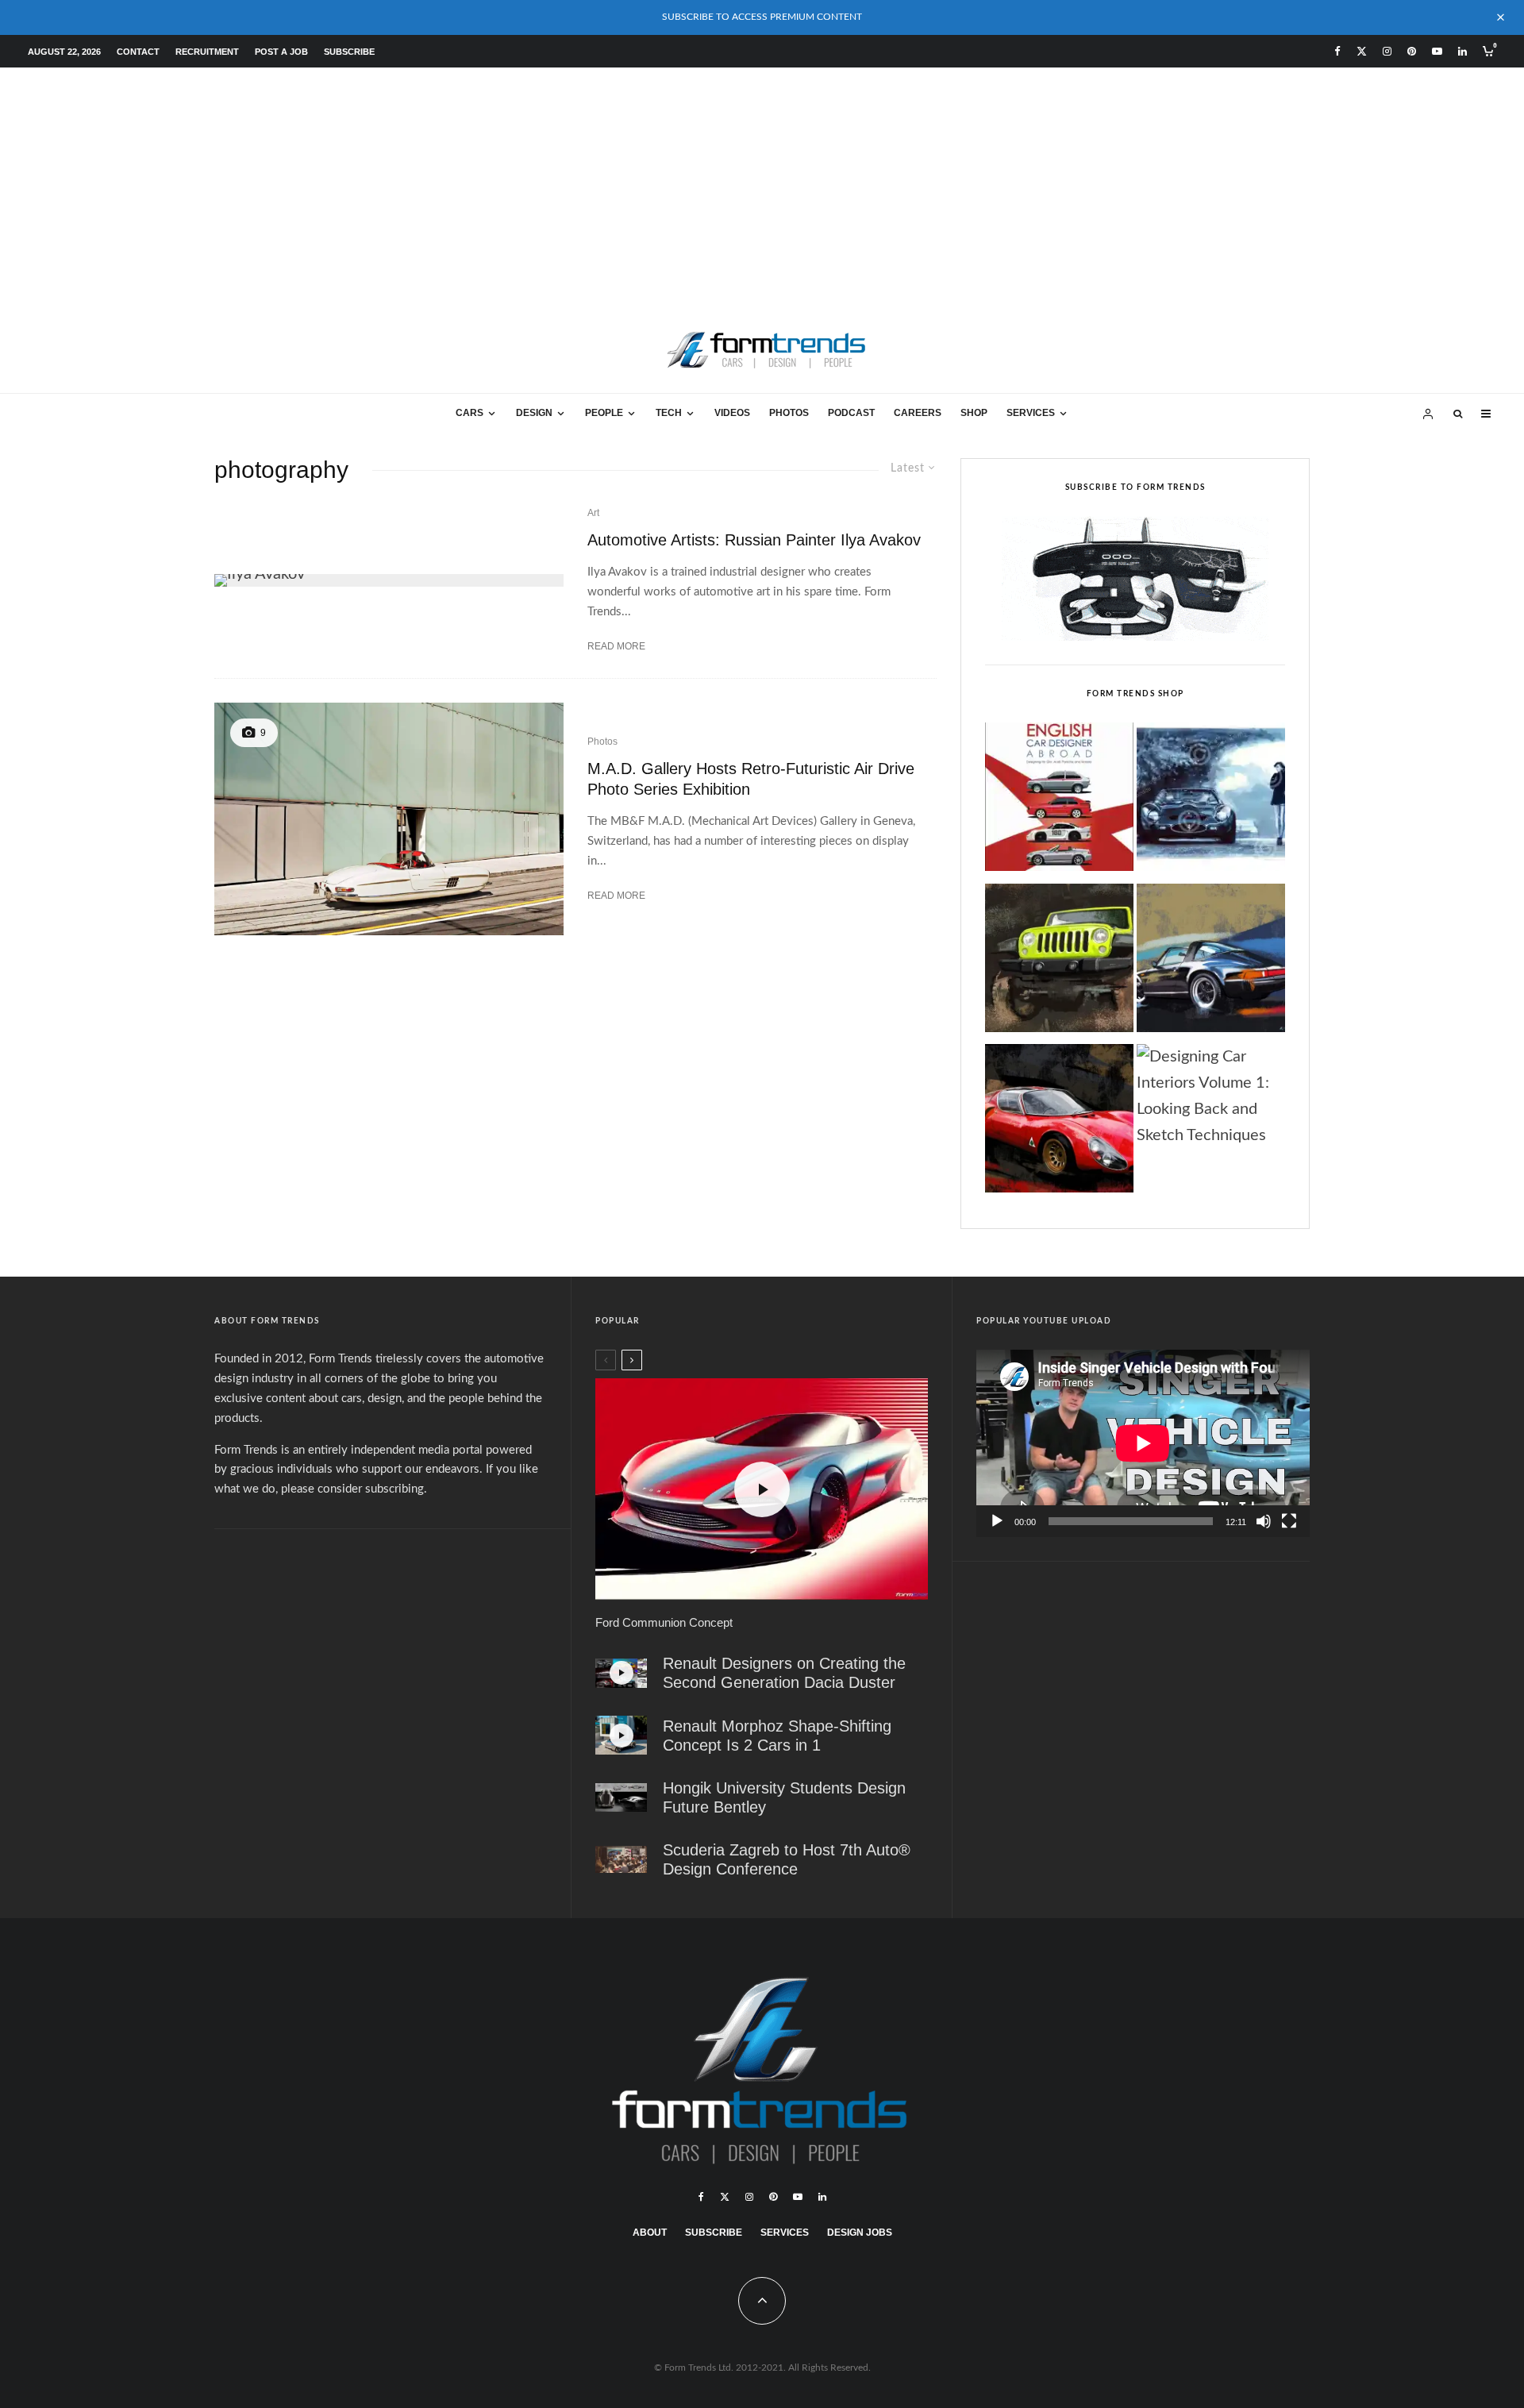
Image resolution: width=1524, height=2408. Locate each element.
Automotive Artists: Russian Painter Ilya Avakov (754, 540)
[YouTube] (1437, 51)
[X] (1362, 51)
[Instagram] (1387, 51)
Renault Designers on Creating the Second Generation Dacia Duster (784, 1673)
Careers (918, 413)
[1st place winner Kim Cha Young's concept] (621, 1798)
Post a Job (281, 52)
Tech (669, 413)
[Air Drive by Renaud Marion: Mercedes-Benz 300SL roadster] (389, 819)
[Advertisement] (762, 187)
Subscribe (349, 52)
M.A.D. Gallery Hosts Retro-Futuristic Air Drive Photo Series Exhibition (751, 779)
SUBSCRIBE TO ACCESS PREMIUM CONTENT (762, 17)
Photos (789, 413)
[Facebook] (1337, 51)
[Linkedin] (1462, 51)
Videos (732, 413)
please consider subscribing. (354, 1489)
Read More (616, 646)
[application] (1143, 1443)
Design (534, 413)
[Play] (997, 1521)
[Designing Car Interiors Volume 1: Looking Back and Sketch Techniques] (1211, 1097)
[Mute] (1264, 1521)
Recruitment (207, 52)
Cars (470, 413)
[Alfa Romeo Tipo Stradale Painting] (1059, 1123)
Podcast (851, 413)
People (604, 413)
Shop (974, 413)
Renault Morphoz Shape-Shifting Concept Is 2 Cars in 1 (777, 1736)
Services (1031, 413)
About (650, 2233)
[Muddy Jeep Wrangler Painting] (1059, 962)
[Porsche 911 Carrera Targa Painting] (1211, 962)
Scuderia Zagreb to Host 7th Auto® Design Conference (787, 1859)
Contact (138, 52)
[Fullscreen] (1289, 1521)
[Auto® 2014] (621, 1859)
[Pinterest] (1412, 51)
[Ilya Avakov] (389, 580)
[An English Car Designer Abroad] (1059, 801)
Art (593, 513)
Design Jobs (860, 2233)
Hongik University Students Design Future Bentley (784, 1797)
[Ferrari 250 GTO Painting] (1211, 801)
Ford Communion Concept (664, 1622)
